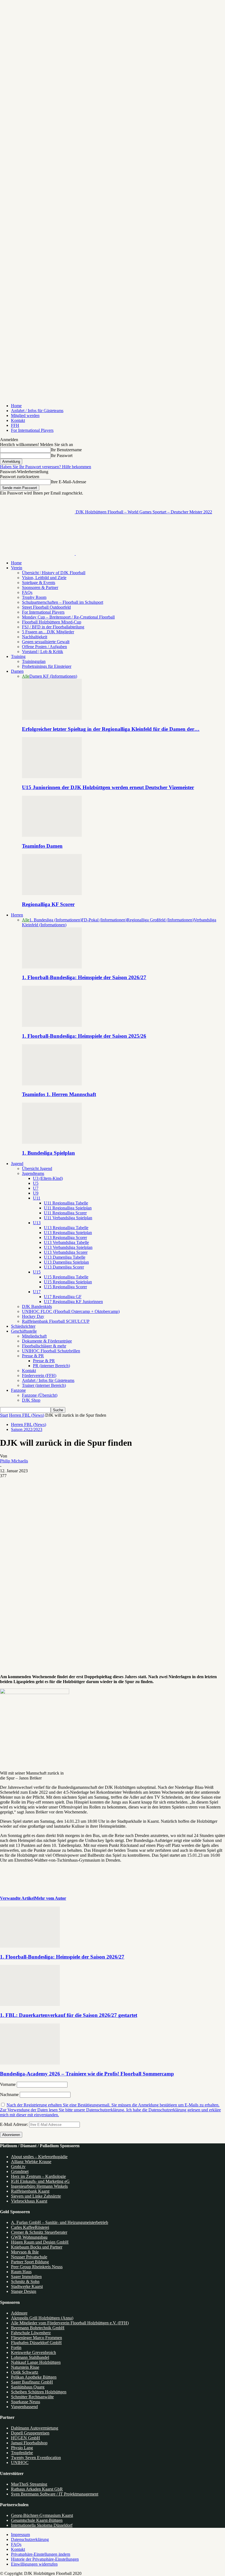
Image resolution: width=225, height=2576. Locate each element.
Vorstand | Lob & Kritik (43, 652)
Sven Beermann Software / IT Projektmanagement (55, 2494)
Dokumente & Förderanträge (47, 1341)
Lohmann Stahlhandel (30, 2357)
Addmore (19, 2313)
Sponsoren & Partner (40, 587)
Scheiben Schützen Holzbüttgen (39, 2392)
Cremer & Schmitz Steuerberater (39, 2232)
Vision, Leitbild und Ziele (44, 578)
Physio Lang (22, 2448)
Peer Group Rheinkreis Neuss (37, 2267)
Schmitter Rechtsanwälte (32, 2397)
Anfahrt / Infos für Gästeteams (37, 411)
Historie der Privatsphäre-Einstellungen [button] (45, 2559)
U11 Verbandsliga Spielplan (68, 1218)
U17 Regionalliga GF (63, 1297)
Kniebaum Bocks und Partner (37, 2247)
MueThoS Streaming (29, 2484)
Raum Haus (21, 2272)
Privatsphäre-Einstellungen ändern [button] (41, 2554)
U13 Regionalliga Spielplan (68, 1233)
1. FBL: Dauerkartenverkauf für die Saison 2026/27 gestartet (69, 2015)
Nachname (9, 2095)
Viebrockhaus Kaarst (29, 2201)
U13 (37, 1223)
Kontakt (18, 420)
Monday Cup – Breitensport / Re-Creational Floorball (68, 617)
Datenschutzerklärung (30, 2539)
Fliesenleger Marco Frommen (36, 2338)
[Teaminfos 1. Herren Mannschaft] (52, 1084)
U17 (37, 1292)
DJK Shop (31, 1400)
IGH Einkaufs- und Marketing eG (40, 2181)
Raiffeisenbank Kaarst (30, 2191)
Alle (26, 676)
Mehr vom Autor (50, 1898)
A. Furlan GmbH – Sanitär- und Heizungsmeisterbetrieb (60, 2222)
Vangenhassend (24, 2407)
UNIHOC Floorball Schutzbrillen (51, 1351)
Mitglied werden (25, 416)
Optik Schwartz (25, 2372)
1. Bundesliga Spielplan (48, 1153)
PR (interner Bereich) (51, 1366)
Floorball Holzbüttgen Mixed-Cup (52, 622)
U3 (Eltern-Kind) (48, 1178)
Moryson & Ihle (25, 2252)
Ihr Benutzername (66, 450)
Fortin (16, 2348)
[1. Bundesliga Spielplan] (52, 1142)
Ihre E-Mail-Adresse (68, 482)
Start (4, 1415)
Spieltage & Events (39, 583)
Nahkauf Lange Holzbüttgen (36, 2362)
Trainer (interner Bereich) (44, 1385)
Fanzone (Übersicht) (40, 1395)
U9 (36, 1193)
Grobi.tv (18, 2167)
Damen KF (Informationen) (53, 676)
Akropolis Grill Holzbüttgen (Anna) (42, 2318)
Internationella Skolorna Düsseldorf (42, 2525)
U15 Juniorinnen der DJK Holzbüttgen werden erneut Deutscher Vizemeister (108, 787)
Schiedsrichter (23, 1326)
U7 (36, 1188)
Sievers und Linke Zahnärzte (36, 2196)
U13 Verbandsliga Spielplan (68, 1247)
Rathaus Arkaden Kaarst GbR (37, 2489)
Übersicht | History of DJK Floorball (54, 573)
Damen (17, 671)
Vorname (8, 2084)
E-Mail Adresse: (15, 2124)
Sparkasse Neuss (26, 2402)
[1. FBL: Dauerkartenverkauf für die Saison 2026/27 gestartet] (30, 2004)
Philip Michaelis (14, 1461)
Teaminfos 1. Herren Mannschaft (59, 1094)
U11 (37, 1198)
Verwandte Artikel (17, 1898)
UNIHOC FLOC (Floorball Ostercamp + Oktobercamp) (71, 1311)
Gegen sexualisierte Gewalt (46, 642)
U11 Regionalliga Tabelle (66, 1203)
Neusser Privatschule (29, 2257)
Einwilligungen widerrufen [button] (34, 2564)
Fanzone (18, 1390)
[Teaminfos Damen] (52, 835)
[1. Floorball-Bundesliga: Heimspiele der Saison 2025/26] (52, 1025)
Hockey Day (33, 1316)
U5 (36, 1183)
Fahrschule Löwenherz (31, 2333)
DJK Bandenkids (37, 1306)
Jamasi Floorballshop (29, 2443)
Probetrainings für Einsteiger (47, 666)
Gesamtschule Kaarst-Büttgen (37, 2520)
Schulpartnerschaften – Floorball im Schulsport (63, 602)
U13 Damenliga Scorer (64, 1267)
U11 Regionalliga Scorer (65, 1213)
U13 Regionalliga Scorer (65, 1237)
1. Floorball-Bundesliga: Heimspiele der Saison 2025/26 (84, 1036)
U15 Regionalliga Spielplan (68, 1282)
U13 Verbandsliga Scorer (66, 1252)
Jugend (17, 1164)
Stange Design (24, 2291)
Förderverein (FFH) (39, 1375)
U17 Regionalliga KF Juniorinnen (73, 1302)
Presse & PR (33, 1356)
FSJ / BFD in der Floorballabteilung (53, 627)
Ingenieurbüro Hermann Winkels (39, 2186)
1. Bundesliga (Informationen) (55, 920)
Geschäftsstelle (24, 1331)
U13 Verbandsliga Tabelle (66, 1242)
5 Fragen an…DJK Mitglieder (48, 632)
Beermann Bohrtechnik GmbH (38, 2328)
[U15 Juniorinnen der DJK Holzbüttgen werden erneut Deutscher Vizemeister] (52, 777)
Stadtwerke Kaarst (27, 2286)
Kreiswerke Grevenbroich (33, 2352)
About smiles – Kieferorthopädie (39, 2157)
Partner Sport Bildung (30, 2262)
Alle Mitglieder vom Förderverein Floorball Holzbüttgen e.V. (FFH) (70, 2323)
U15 (37, 1272)
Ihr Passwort (62, 455)
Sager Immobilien (26, 2277)
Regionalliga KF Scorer (48, 904)
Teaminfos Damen (42, 846)
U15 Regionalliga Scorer (65, 1287)
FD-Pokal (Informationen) (104, 920)
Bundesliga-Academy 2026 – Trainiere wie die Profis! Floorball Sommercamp (87, 2074)
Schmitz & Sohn (25, 2282)
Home (16, 406)
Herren (17, 915)
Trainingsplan (34, 661)
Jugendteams (33, 1173)
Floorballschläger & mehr (44, 1346)
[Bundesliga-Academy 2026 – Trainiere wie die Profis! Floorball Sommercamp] (30, 2063)
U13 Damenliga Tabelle (65, 1257)
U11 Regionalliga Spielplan (68, 1208)
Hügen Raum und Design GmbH (40, 2242)
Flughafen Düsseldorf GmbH (36, 2343)
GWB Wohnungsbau (29, 2237)
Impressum (20, 2535)
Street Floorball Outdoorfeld (46, 607)
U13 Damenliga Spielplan (66, 1262)
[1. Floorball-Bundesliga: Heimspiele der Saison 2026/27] (52, 967)
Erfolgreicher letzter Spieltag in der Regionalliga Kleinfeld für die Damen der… (111, 729)
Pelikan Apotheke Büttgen (34, 2377)
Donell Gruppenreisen (30, 2433)
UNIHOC (20, 2463)
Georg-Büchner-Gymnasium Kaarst (42, 2515)
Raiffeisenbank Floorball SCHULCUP (56, 1321)
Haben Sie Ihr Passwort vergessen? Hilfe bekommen (46, 467)
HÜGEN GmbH (26, 2438)
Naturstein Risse (25, 2367)
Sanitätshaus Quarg (28, 2387)
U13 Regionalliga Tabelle (66, 1228)
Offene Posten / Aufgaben (44, 647)
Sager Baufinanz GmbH (32, 2382)
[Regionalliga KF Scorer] (52, 894)
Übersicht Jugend (37, 1168)
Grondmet (20, 2171)
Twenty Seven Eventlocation (36, 2458)
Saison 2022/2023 (27, 1429)
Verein (17, 568)
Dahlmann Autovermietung (35, 2428)
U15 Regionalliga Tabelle (66, 1277)
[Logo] (38, 554)
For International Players (32, 430)
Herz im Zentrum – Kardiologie (38, 2176)
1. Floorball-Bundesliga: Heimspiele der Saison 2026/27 (84, 977)
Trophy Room (34, 597)
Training (18, 656)
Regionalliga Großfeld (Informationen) (160, 920)
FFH (15, 425)
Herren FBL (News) (27, 1415)
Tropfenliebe (22, 2453)
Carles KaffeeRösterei (30, 2227)
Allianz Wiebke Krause (31, 2162)
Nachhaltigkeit (35, 637)
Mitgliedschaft (34, 1336)
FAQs (27, 592)
